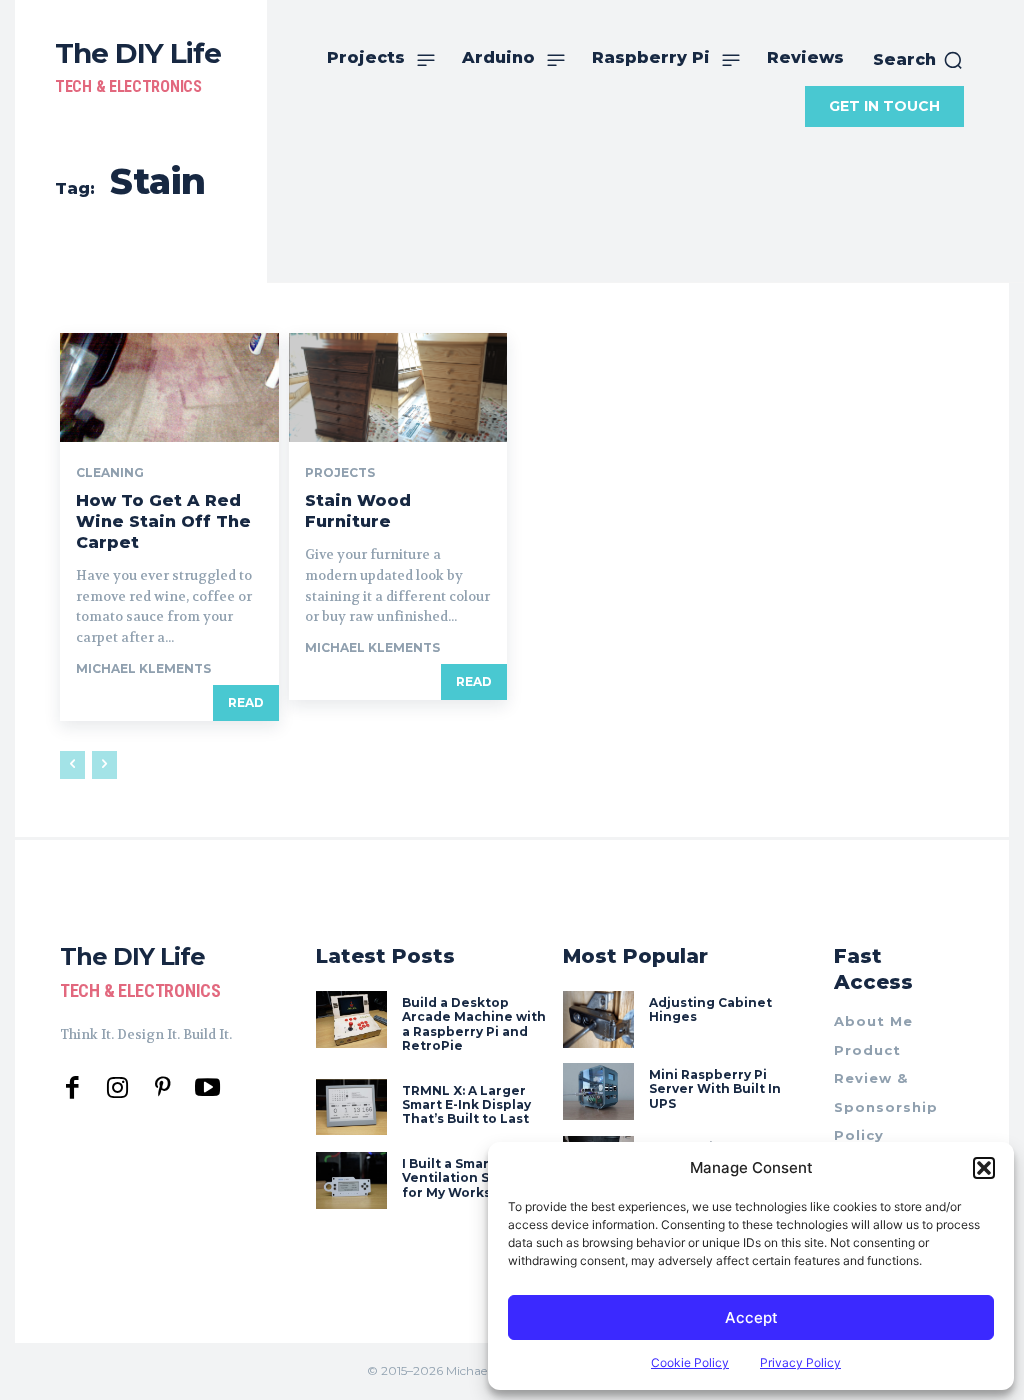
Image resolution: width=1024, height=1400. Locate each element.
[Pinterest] (162, 1088)
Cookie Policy (690, 1362)
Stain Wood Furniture (358, 511)
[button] (984, 1168)
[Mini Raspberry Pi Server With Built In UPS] (598, 1091)
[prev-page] (72, 765)
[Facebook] (72, 1088)
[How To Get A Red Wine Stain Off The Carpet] (169, 387)
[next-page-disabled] (104, 765)
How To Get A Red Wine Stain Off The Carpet (163, 521)
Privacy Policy (800, 1362)
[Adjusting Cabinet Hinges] (598, 1019)
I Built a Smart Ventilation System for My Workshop (466, 1178)
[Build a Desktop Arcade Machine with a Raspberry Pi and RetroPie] (351, 1019)
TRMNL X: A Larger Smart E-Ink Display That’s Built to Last (466, 1105)
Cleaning (110, 473)
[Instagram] (117, 1088)
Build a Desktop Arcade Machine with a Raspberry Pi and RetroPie (474, 1024)
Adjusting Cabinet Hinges (710, 1009)
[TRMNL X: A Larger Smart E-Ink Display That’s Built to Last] (351, 1107)
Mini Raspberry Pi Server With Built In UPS (715, 1089)
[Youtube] (207, 1088)
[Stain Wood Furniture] (398, 387)
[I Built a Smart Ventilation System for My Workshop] (351, 1180)
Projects (340, 473)
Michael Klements (143, 668)
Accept (751, 1317)
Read (246, 702)
